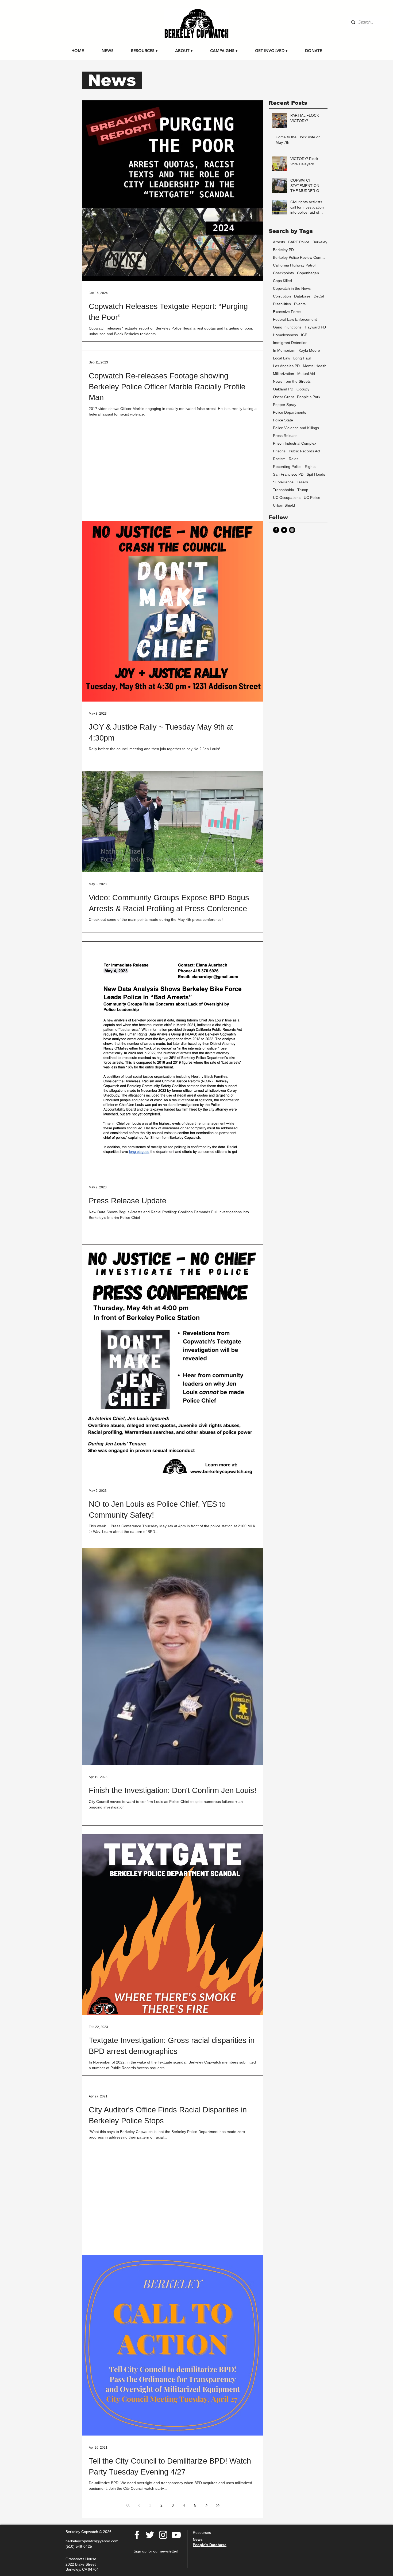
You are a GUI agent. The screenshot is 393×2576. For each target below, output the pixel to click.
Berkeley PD (283, 250)
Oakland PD (283, 389)
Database (302, 296)
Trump (303, 490)
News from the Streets (292, 381)
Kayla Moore (309, 350)
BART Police (299, 242)
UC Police (312, 498)
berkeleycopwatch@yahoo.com (92, 2541)
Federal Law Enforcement (295, 319)
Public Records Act (305, 451)
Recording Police (287, 467)
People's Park (309, 397)
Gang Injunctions (287, 327)
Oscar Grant (283, 397)
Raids (294, 459)
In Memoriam (284, 350)
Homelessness (285, 335)
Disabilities (282, 304)
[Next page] (206, 2505)
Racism (279, 459)
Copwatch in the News (292, 288)
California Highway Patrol (294, 265)
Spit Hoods (316, 474)
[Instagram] (292, 530)
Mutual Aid (306, 374)
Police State (283, 420)
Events (300, 304)
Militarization (284, 374)
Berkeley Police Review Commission (300, 257)
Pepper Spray (285, 405)
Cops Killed (282, 281)
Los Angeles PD (286, 366)
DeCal (319, 296)
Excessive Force (287, 312)
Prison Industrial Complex (295, 443)
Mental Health (315, 366)
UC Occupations (287, 498)
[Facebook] (137, 2535)
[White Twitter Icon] (150, 2535)
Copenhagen (308, 273)
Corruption (282, 296)
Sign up (140, 2551)
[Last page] (218, 2505)
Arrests (279, 242)
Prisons (279, 451)
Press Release (285, 436)
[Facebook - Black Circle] (276, 530)
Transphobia (284, 490)
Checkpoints (283, 273)
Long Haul (302, 358)
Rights (310, 467)
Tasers (302, 482)
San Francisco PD (288, 474)
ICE (304, 335)
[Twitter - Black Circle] (284, 530)
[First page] (128, 2505)
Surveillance (283, 482)
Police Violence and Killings (296, 428)
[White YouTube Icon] (176, 2535)
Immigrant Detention (290, 343)
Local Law (282, 358)
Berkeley (320, 242)
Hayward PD (315, 327)
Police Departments (290, 412)
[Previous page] (139, 2505)
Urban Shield (284, 505)
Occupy (303, 389)
